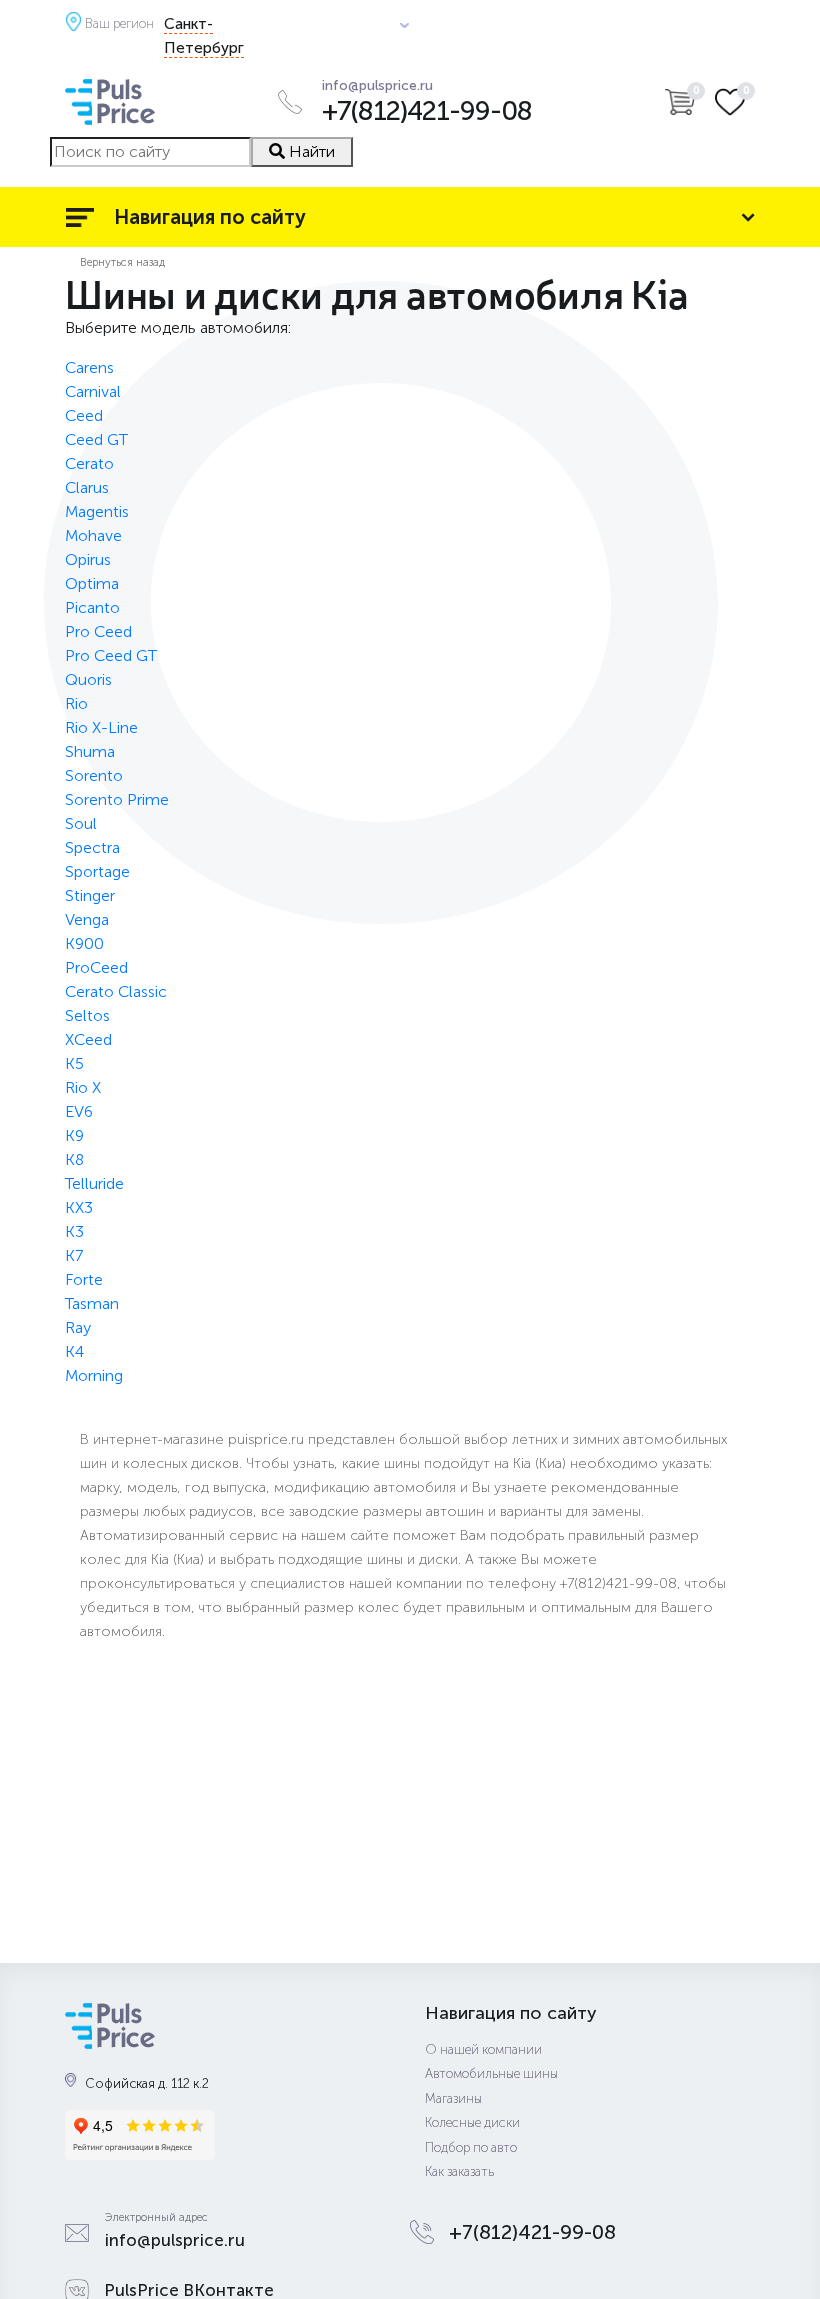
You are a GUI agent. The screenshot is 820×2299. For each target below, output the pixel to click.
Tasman (92, 1303)
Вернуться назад (122, 262)
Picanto (92, 607)
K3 (74, 1231)
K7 (74, 1255)
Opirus (88, 559)
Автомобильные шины (491, 2073)
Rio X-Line (101, 727)
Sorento (94, 775)
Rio (76, 703)
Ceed (84, 415)
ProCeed (96, 967)
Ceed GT (96, 439)
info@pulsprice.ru (377, 86)
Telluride (94, 1183)
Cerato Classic (116, 991)
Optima (92, 583)
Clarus (87, 487)
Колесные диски (472, 2122)
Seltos (87, 1015)
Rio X (83, 1087)
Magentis (97, 511)
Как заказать (459, 2171)
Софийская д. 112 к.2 (147, 2083)
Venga (87, 919)
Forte (84, 1279)
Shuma (90, 751)
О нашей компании (483, 2049)
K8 (74, 1159)
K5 (74, 1063)
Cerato (89, 463)
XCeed (88, 1039)
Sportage (97, 871)
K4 (74, 1351)
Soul (81, 823)
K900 (84, 943)
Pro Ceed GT (111, 655)
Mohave (93, 535)
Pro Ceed (98, 631)
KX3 (79, 1207)
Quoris (88, 679)
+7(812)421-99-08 (427, 111)
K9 (74, 1135)
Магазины (453, 2098)
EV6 (79, 1111)
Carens (89, 367)
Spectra (92, 847)
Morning (94, 1375)
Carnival (93, 391)
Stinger (90, 895)
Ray (78, 1327)
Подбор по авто (471, 2147)
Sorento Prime (117, 799)
